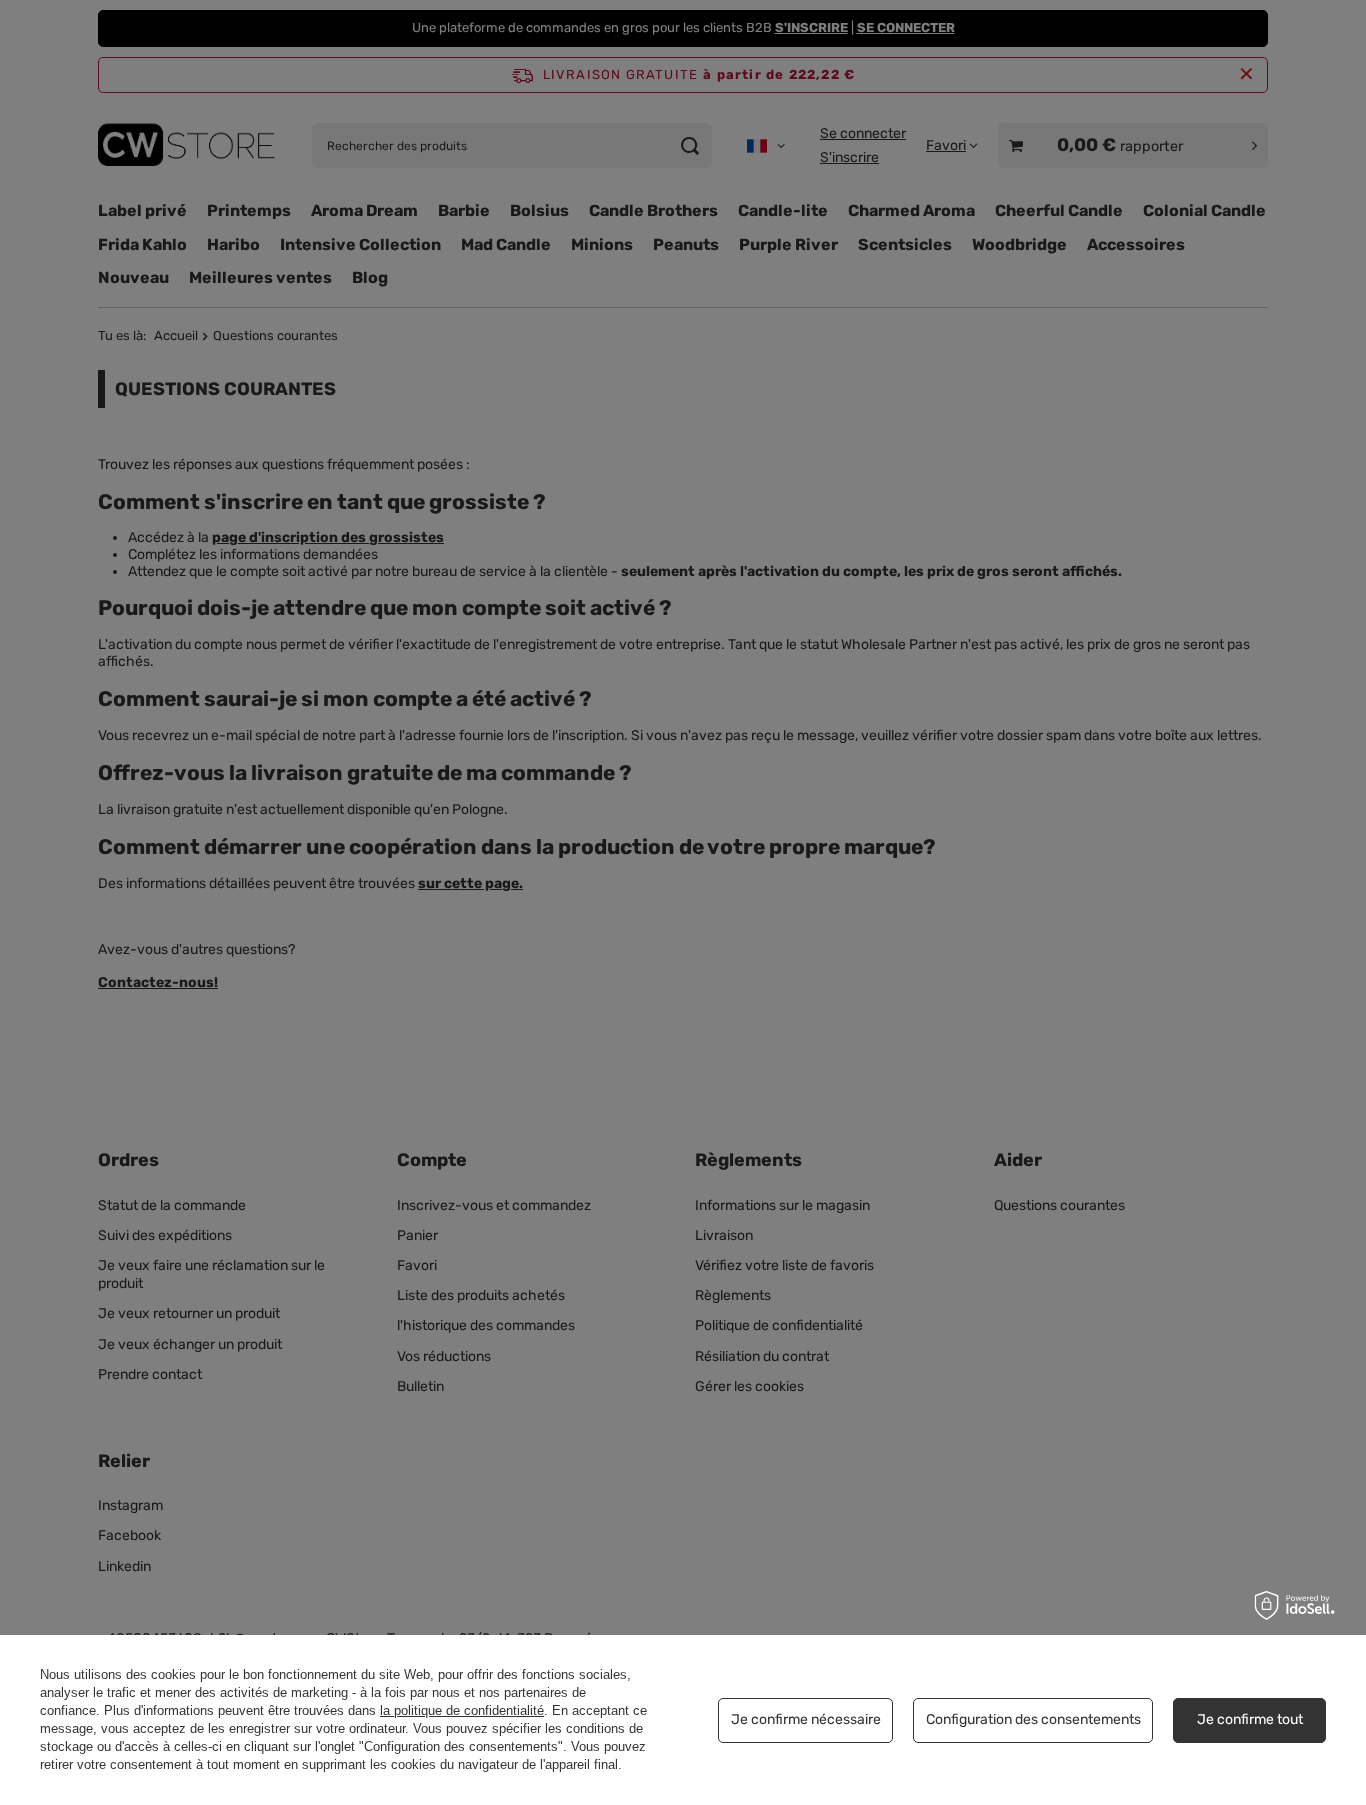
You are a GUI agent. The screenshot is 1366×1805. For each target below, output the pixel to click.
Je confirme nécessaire (806, 1719)
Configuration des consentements (1033, 1719)
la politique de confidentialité (462, 1710)
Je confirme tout (1250, 1719)
